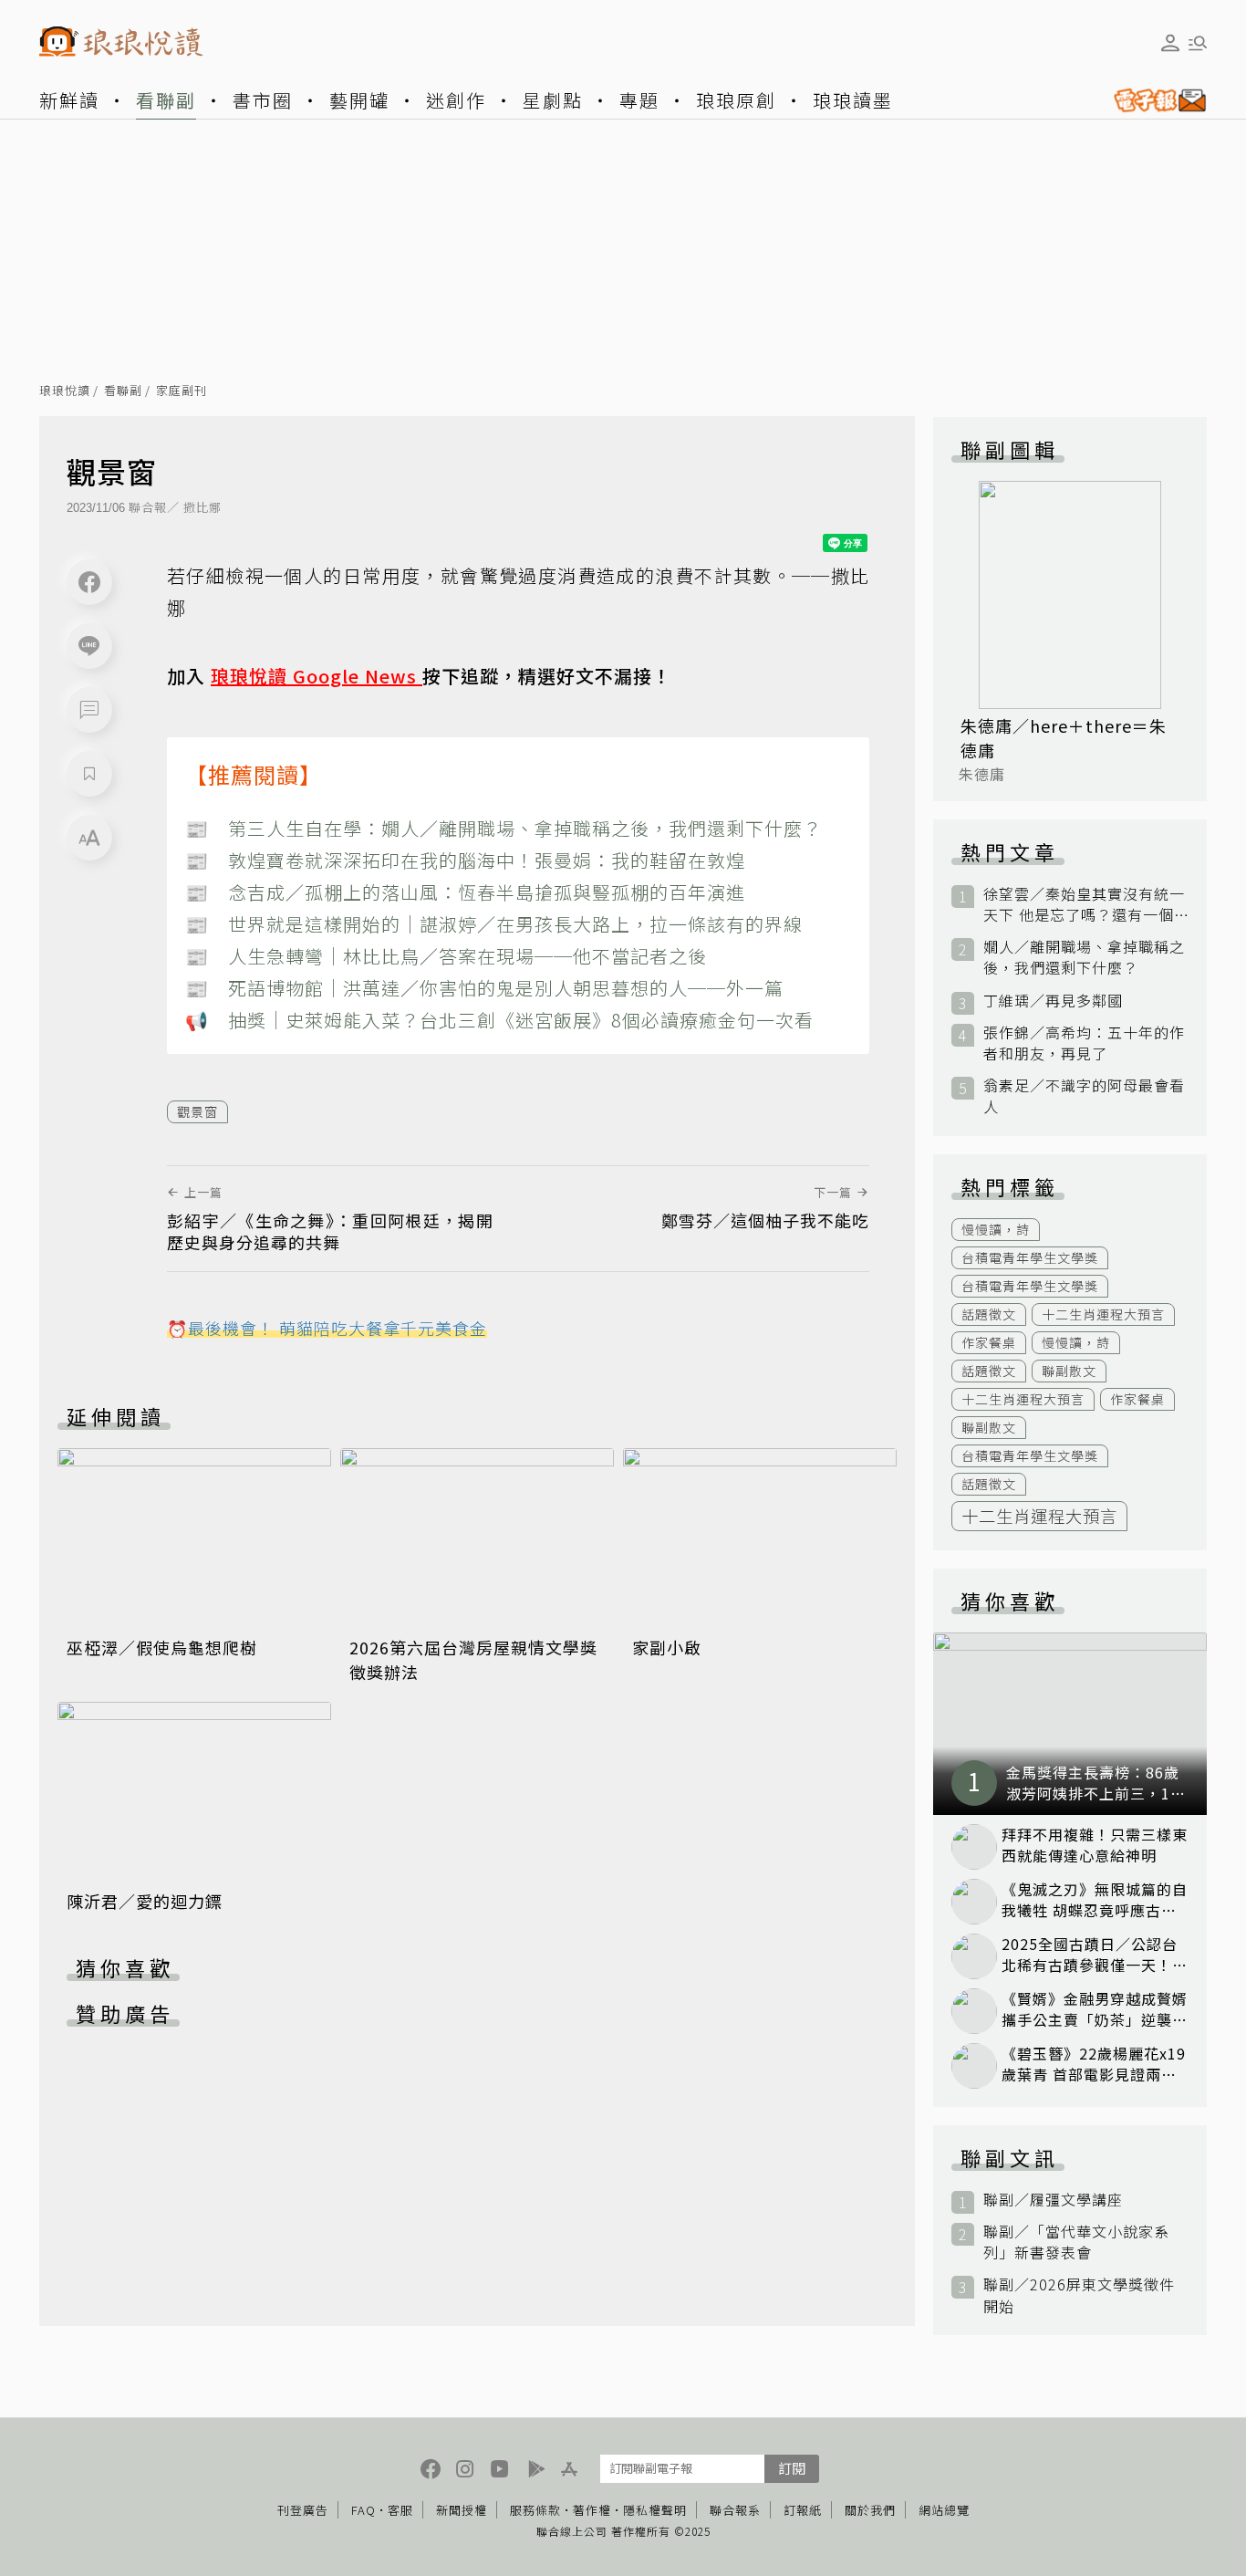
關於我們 (870, 2510)
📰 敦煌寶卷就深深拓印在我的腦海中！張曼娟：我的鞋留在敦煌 (465, 860)
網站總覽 (944, 2510)
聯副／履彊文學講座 (1053, 2200)
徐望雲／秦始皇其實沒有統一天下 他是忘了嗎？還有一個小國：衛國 (1084, 904)
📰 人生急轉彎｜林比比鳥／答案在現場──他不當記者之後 (446, 956)
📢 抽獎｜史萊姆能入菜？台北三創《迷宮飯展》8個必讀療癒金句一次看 (499, 1020)
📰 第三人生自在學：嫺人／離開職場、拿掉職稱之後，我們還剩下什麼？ (504, 828)
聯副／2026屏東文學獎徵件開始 (1079, 2295)
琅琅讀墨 (853, 100)
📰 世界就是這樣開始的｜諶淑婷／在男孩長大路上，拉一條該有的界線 (494, 924)
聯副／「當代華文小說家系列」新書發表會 (1076, 2242)
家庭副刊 (182, 391)
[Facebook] (89, 582)
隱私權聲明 (655, 2510)
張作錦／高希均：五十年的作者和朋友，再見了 (1084, 1043)
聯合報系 (735, 2510)
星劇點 (553, 100)
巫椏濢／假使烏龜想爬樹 (162, 1647)
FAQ (363, 2510)
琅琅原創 (736, 100)
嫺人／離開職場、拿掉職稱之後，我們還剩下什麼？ (1084, 957)
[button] (89, 710)
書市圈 (263, 100)
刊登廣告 (303, 2510)
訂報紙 (803, 2510)
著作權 (592, 2510)
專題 (639, 100)
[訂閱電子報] (1153, 100)
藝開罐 (359, 100)
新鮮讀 (69, 100)
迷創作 (456, 100)
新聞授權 (462, 2510)
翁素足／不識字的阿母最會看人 (1084, 1096)
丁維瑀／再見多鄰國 (1053, 1001)
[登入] (1170, 43)
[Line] (89, 646)
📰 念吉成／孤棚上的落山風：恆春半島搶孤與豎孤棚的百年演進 (465, 892)
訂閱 (792, 2468)
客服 (400, 2510)
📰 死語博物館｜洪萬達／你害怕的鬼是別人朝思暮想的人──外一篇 (484, 988)
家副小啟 (667, 1647)
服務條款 (535, 2510)
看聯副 (166, 100)
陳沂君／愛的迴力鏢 (145, 1901)
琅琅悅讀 (65, 391)
